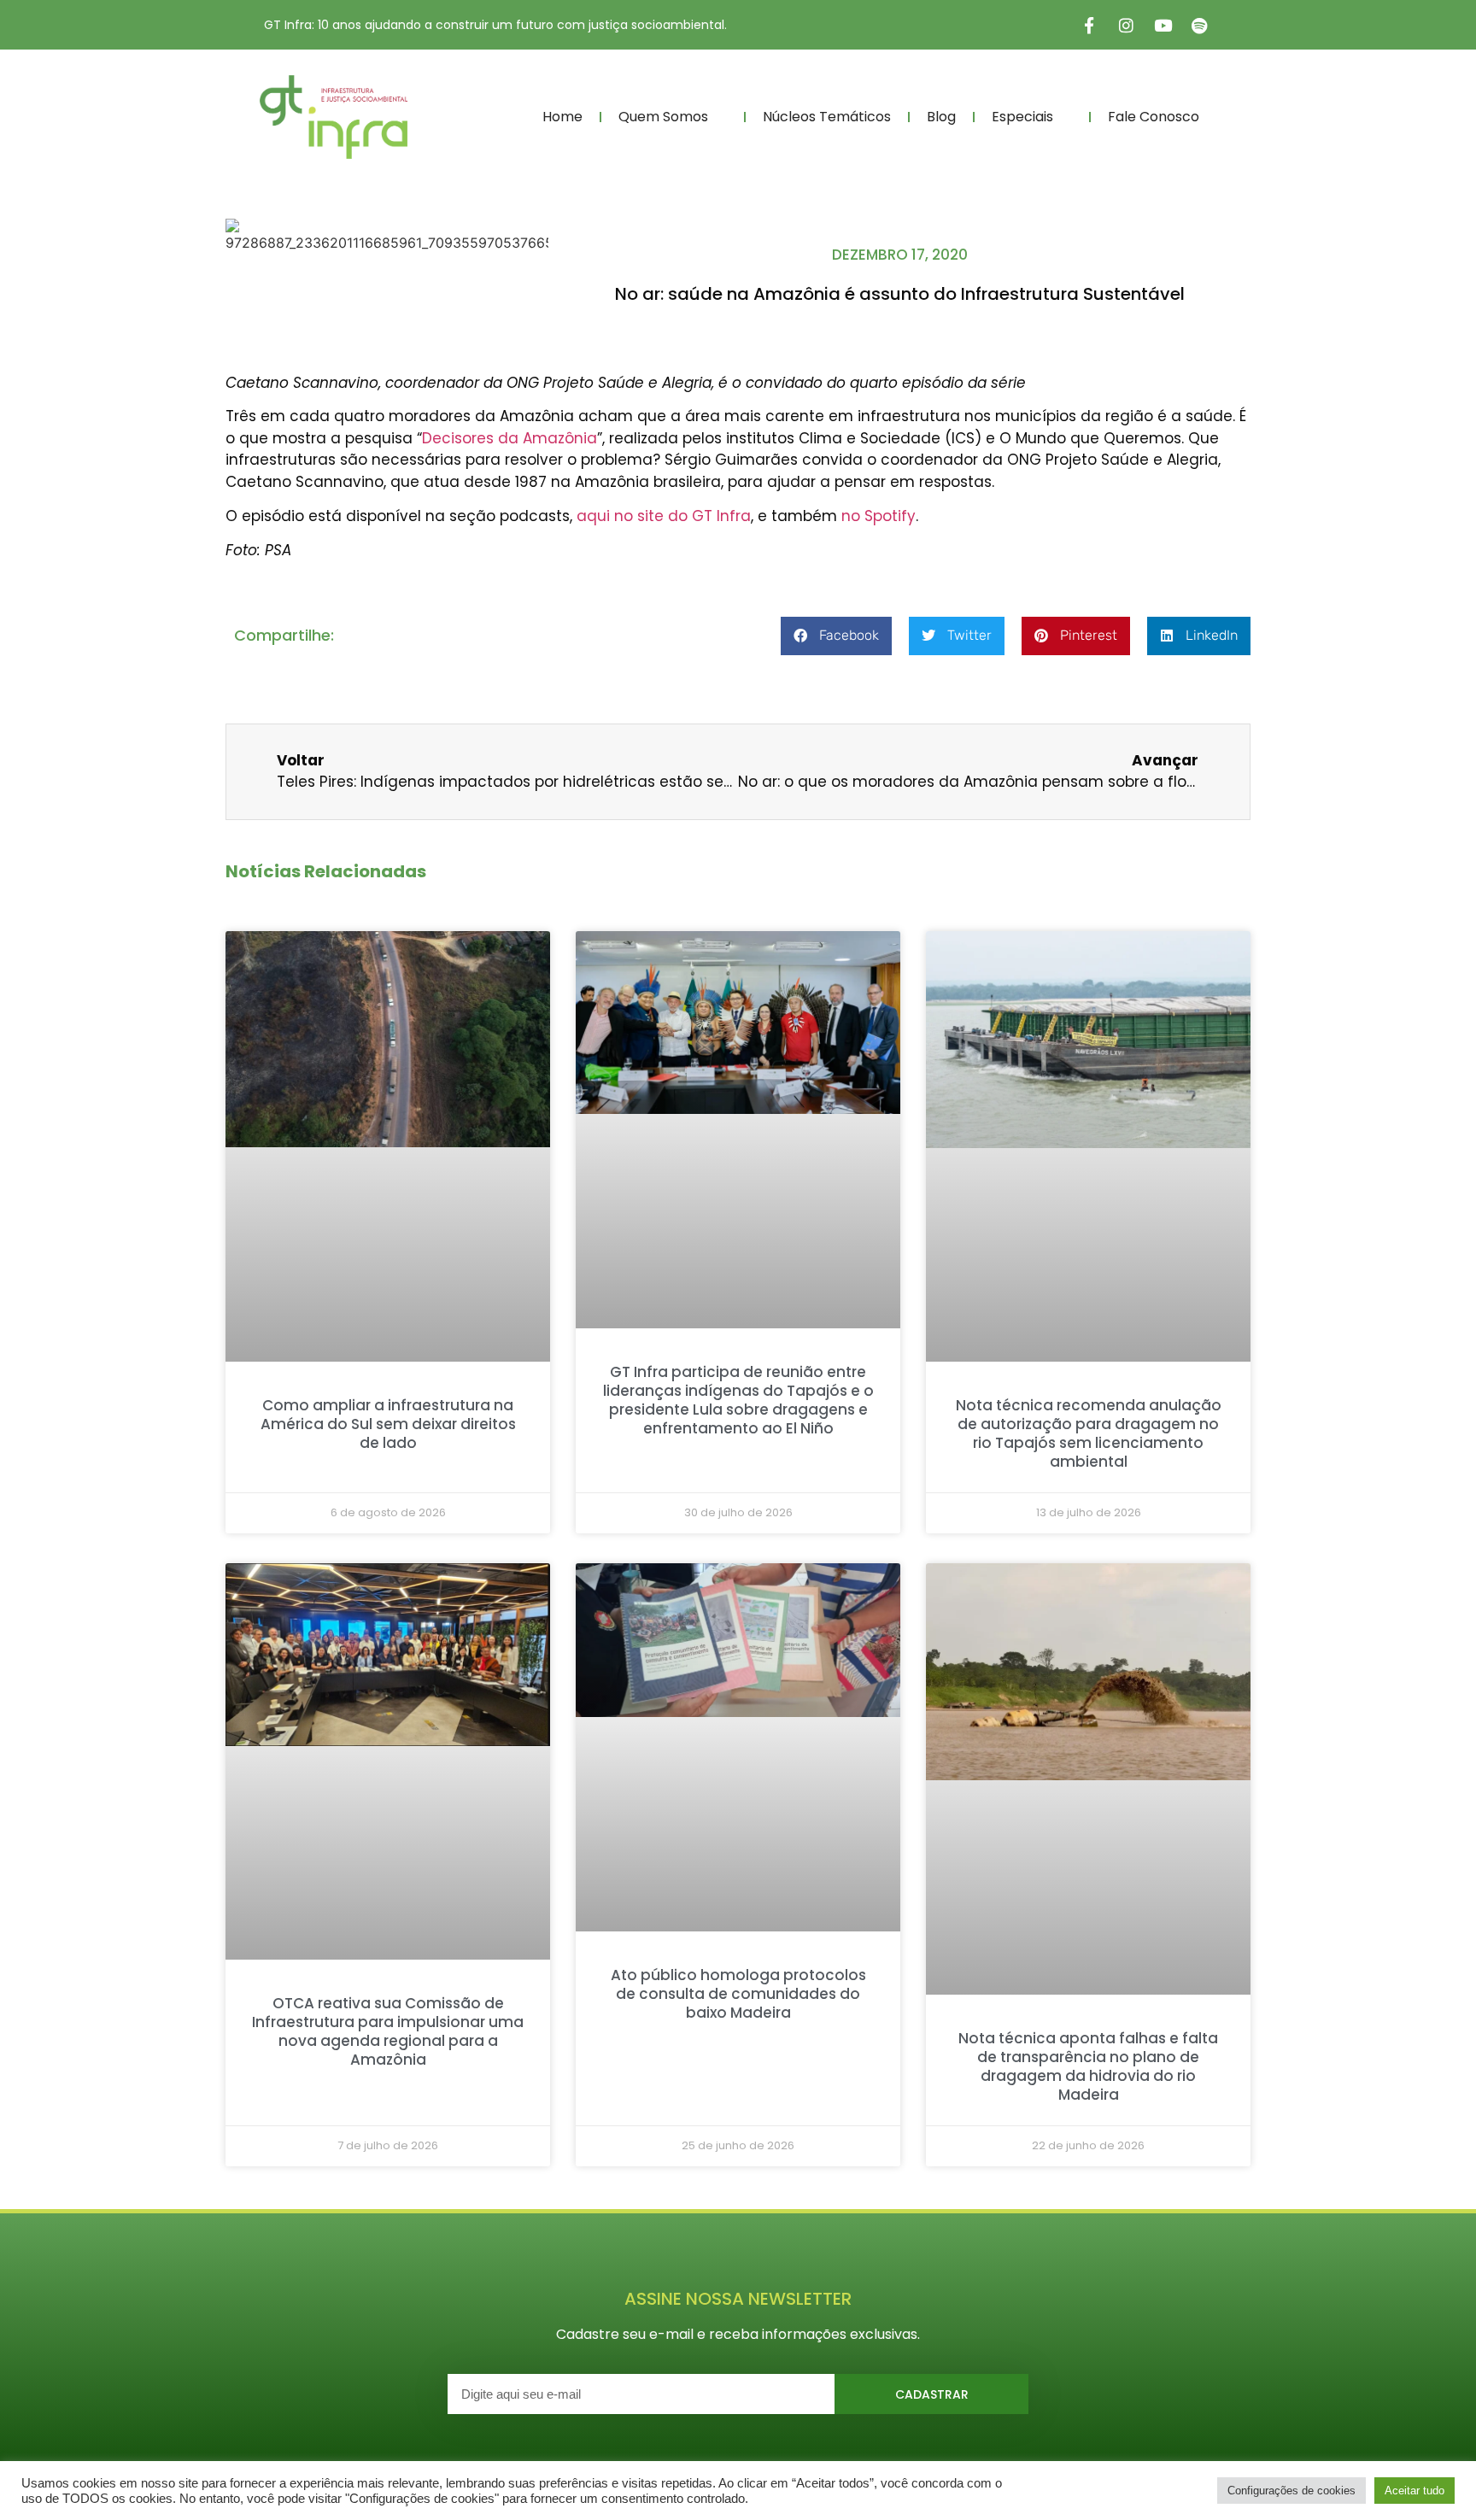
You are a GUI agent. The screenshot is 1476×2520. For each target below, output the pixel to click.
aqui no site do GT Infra (664, 516)
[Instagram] (1126, 25)
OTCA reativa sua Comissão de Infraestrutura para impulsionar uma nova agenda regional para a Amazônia (388, 2031)
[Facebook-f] (1089, 25)
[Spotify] (1199, 25)
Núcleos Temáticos (827, 117)
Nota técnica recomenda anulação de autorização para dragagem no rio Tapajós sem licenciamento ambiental (1089, 1433)
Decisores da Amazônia (510, 438)
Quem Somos (663, 117)
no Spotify (879, 516)
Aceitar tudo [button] (1414, 2491)
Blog (941, 117)
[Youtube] (1163, 25)
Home (562, 117)
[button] (836, 636)
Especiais (1022, 117)
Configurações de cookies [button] (1291, 2491)
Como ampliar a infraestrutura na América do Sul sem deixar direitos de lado (388, 1424)
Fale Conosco (1154, 117)
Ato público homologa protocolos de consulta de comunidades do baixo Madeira (738, 1994)
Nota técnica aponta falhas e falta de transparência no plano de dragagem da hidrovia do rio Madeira (1088, 2066)
